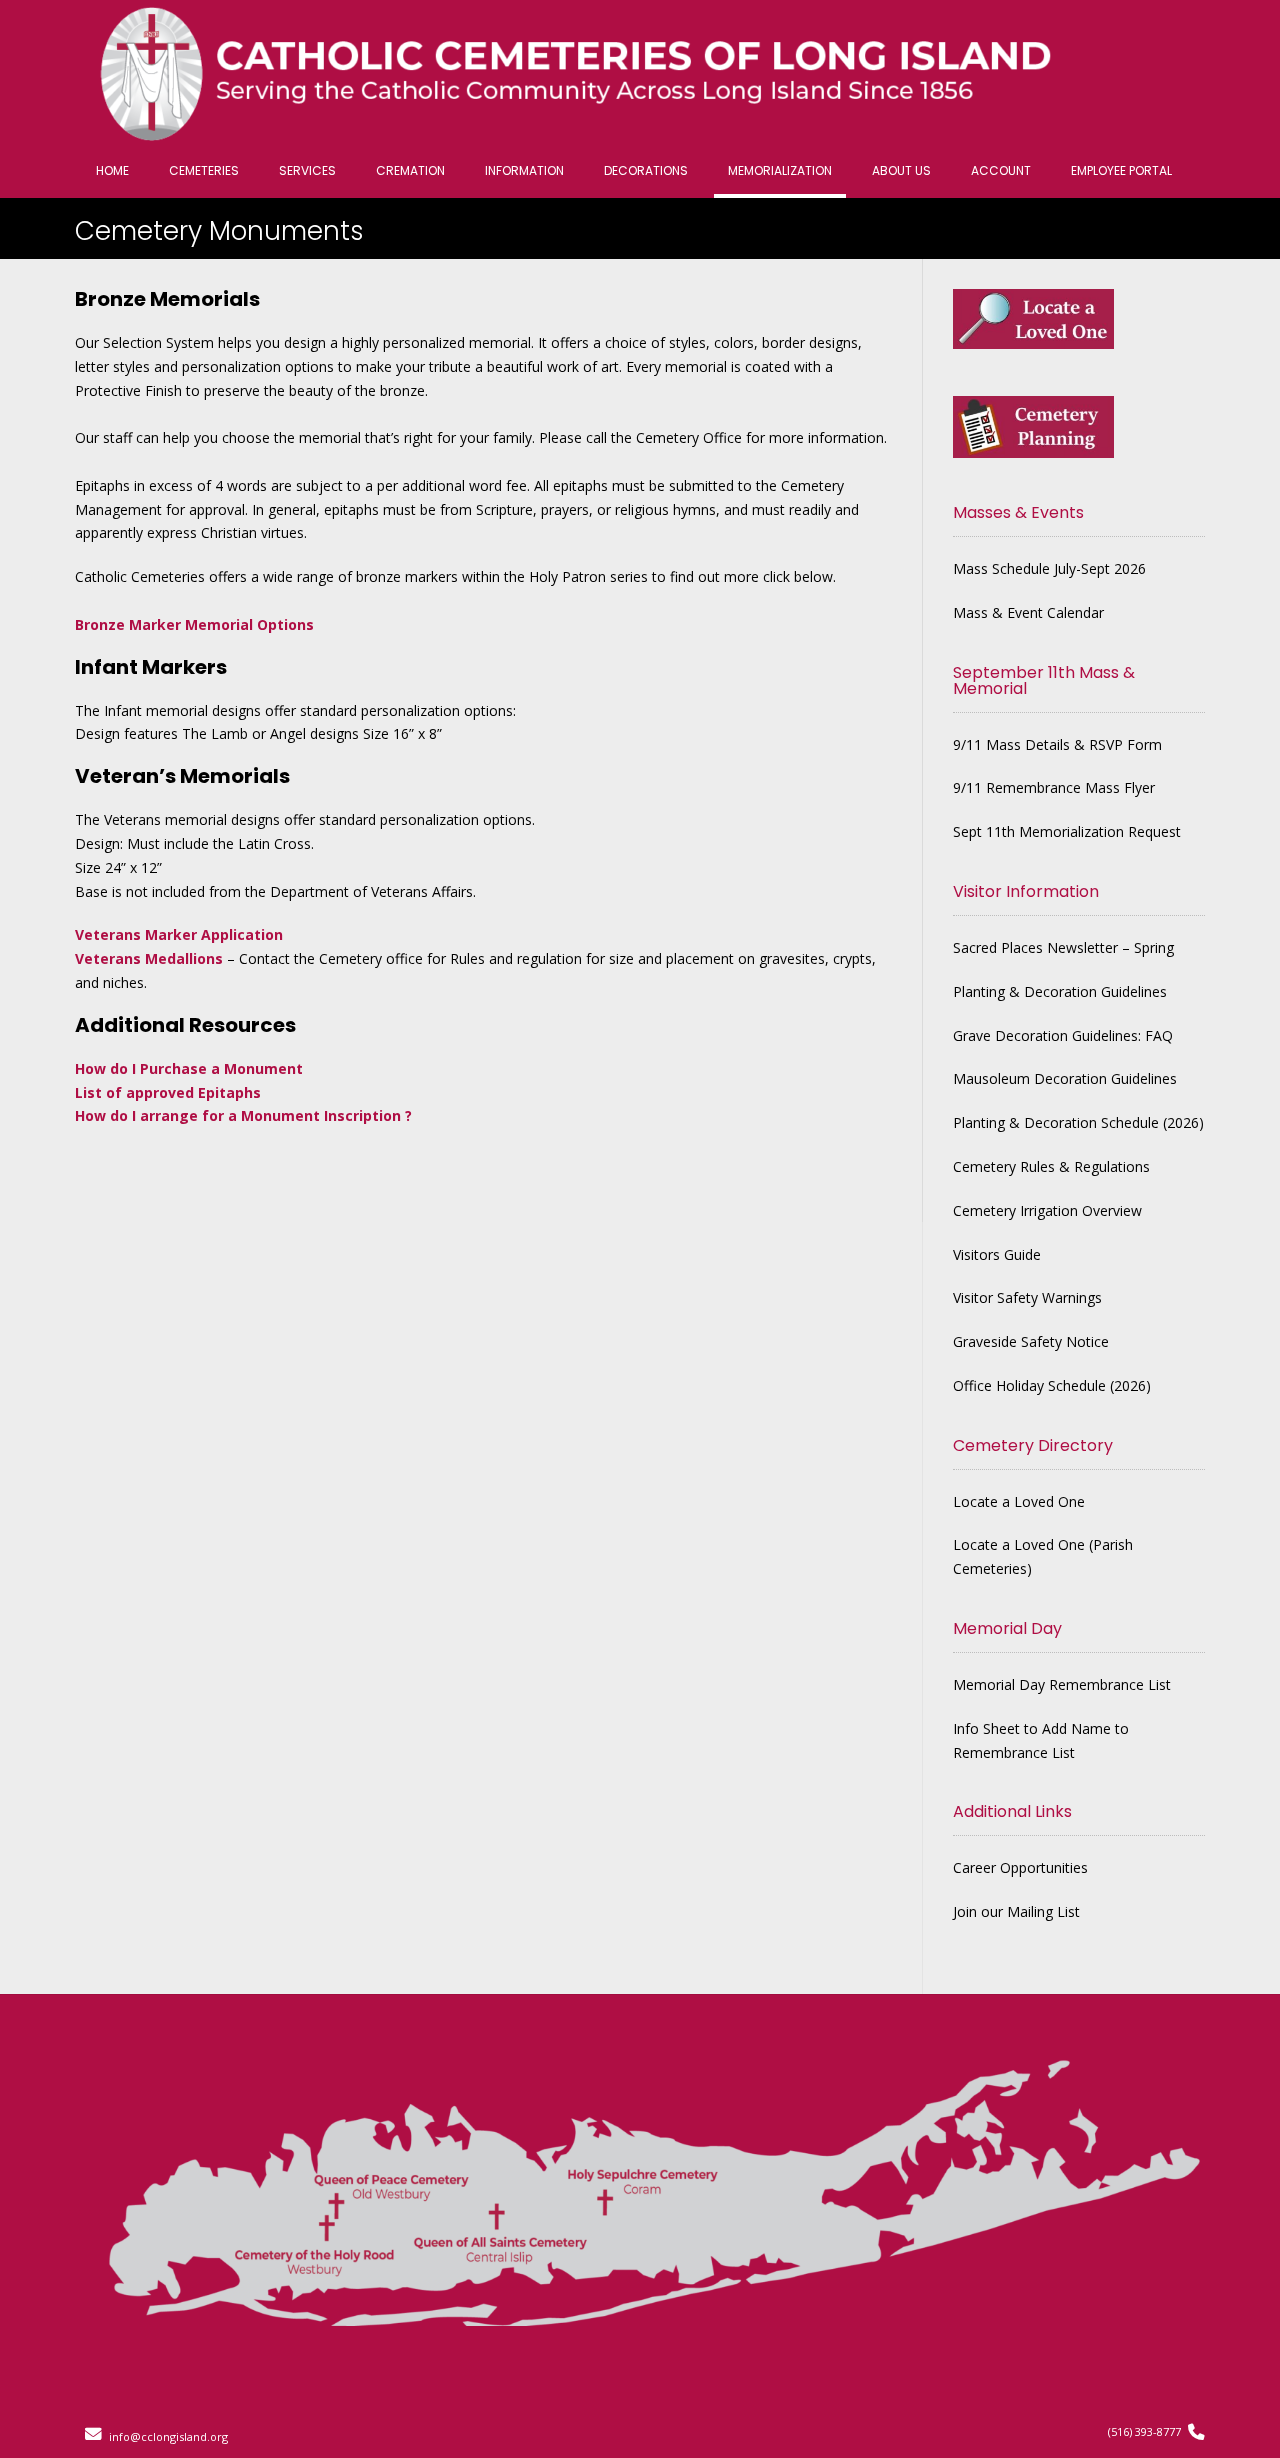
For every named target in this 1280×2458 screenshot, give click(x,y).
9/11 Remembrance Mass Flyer (1054, 787)
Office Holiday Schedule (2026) (1052, 1385)
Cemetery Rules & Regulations (1051, 1166)
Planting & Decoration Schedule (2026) (1078, 1122)
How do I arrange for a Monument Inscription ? (243, 1115)
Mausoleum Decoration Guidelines (1065, 1078)
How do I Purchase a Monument (189, 1068)
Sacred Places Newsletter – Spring (1063, 947)
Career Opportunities (1020, 1867)
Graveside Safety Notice (1031, 1341)
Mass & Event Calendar (1028, 612)
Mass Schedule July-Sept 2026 (1049, 568)
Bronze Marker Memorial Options (194, 624)
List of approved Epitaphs (168, 1092)
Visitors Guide (997, 1254)
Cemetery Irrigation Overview (1047, 1210)
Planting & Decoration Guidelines (1060, 991)
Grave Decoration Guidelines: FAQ (1063, 1035)
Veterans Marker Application (179, 934)
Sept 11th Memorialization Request (1067, 831)
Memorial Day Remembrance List (1062, 1684)
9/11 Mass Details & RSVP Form (1057, 744)
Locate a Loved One (1019, 1501)
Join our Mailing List (1016, 1911)
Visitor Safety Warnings (1027, 1297)
